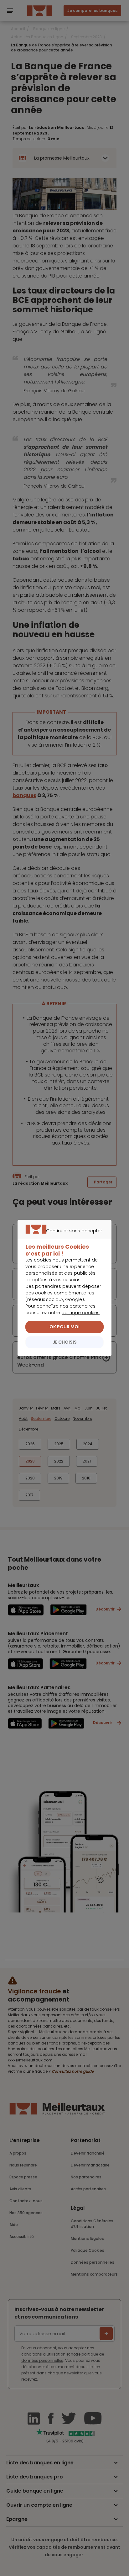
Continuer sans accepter (62, 1238)
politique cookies (80, 1313)
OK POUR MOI (64, 1327)
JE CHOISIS (65, 1342)
